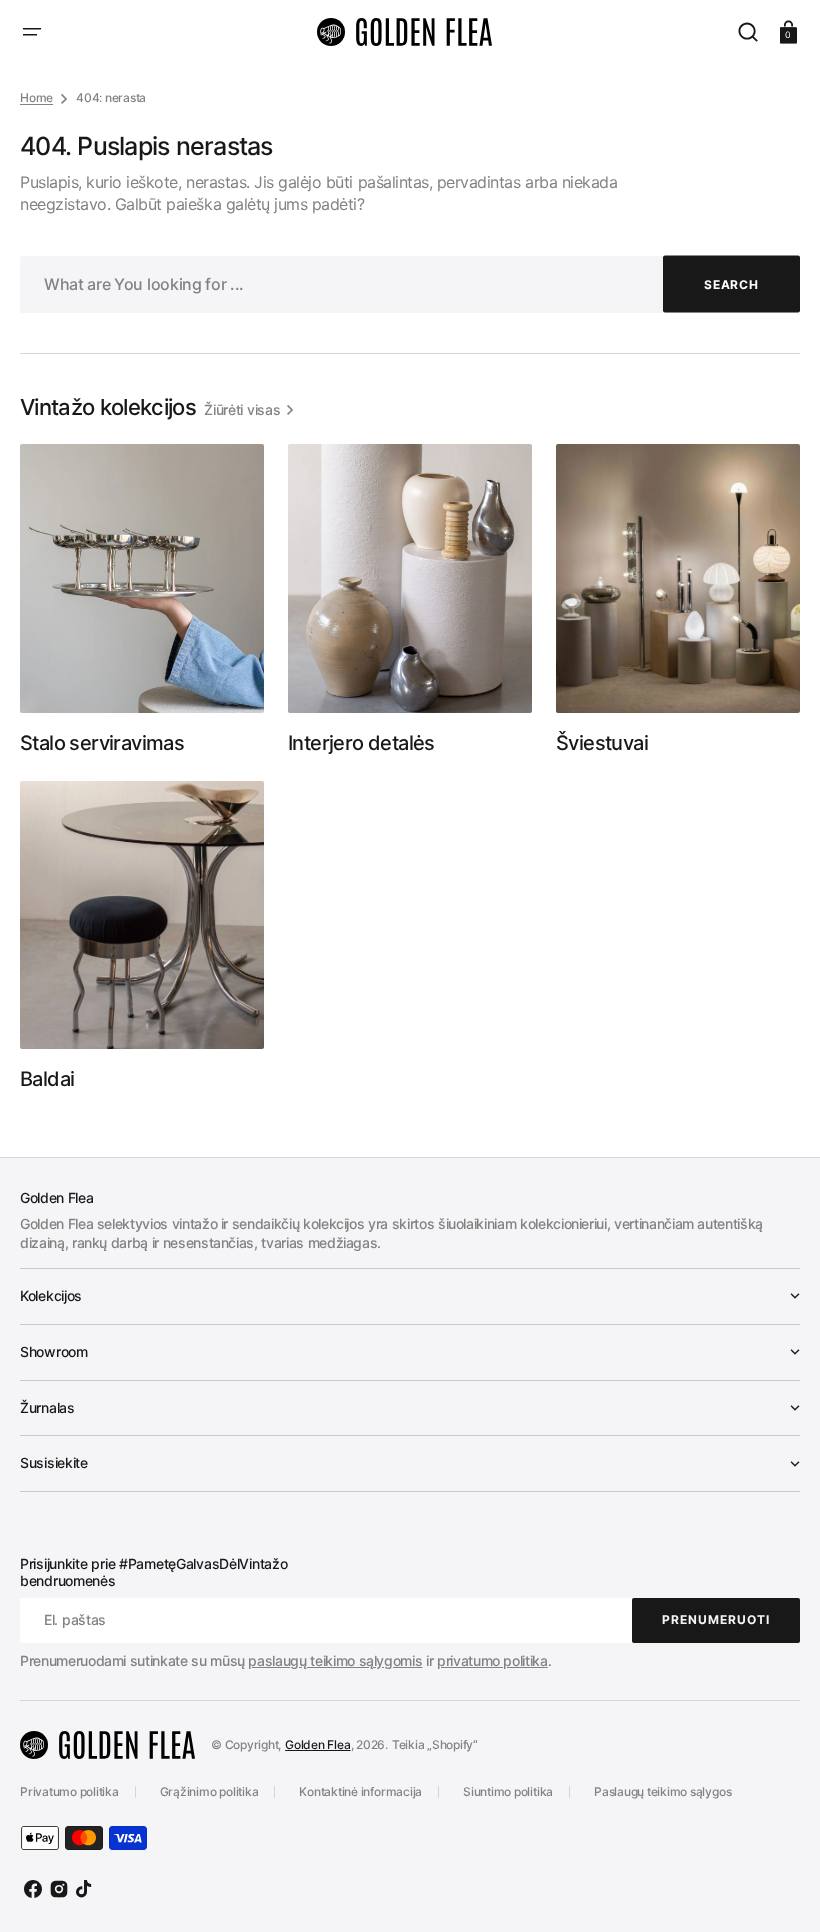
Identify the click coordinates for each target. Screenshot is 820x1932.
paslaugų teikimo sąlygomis (335, 1660)
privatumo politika (492, 1660)
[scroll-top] (777, 1889)
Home (36, 97)
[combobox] (410, 284)
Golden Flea (317, 1744)
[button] (32, 32)
